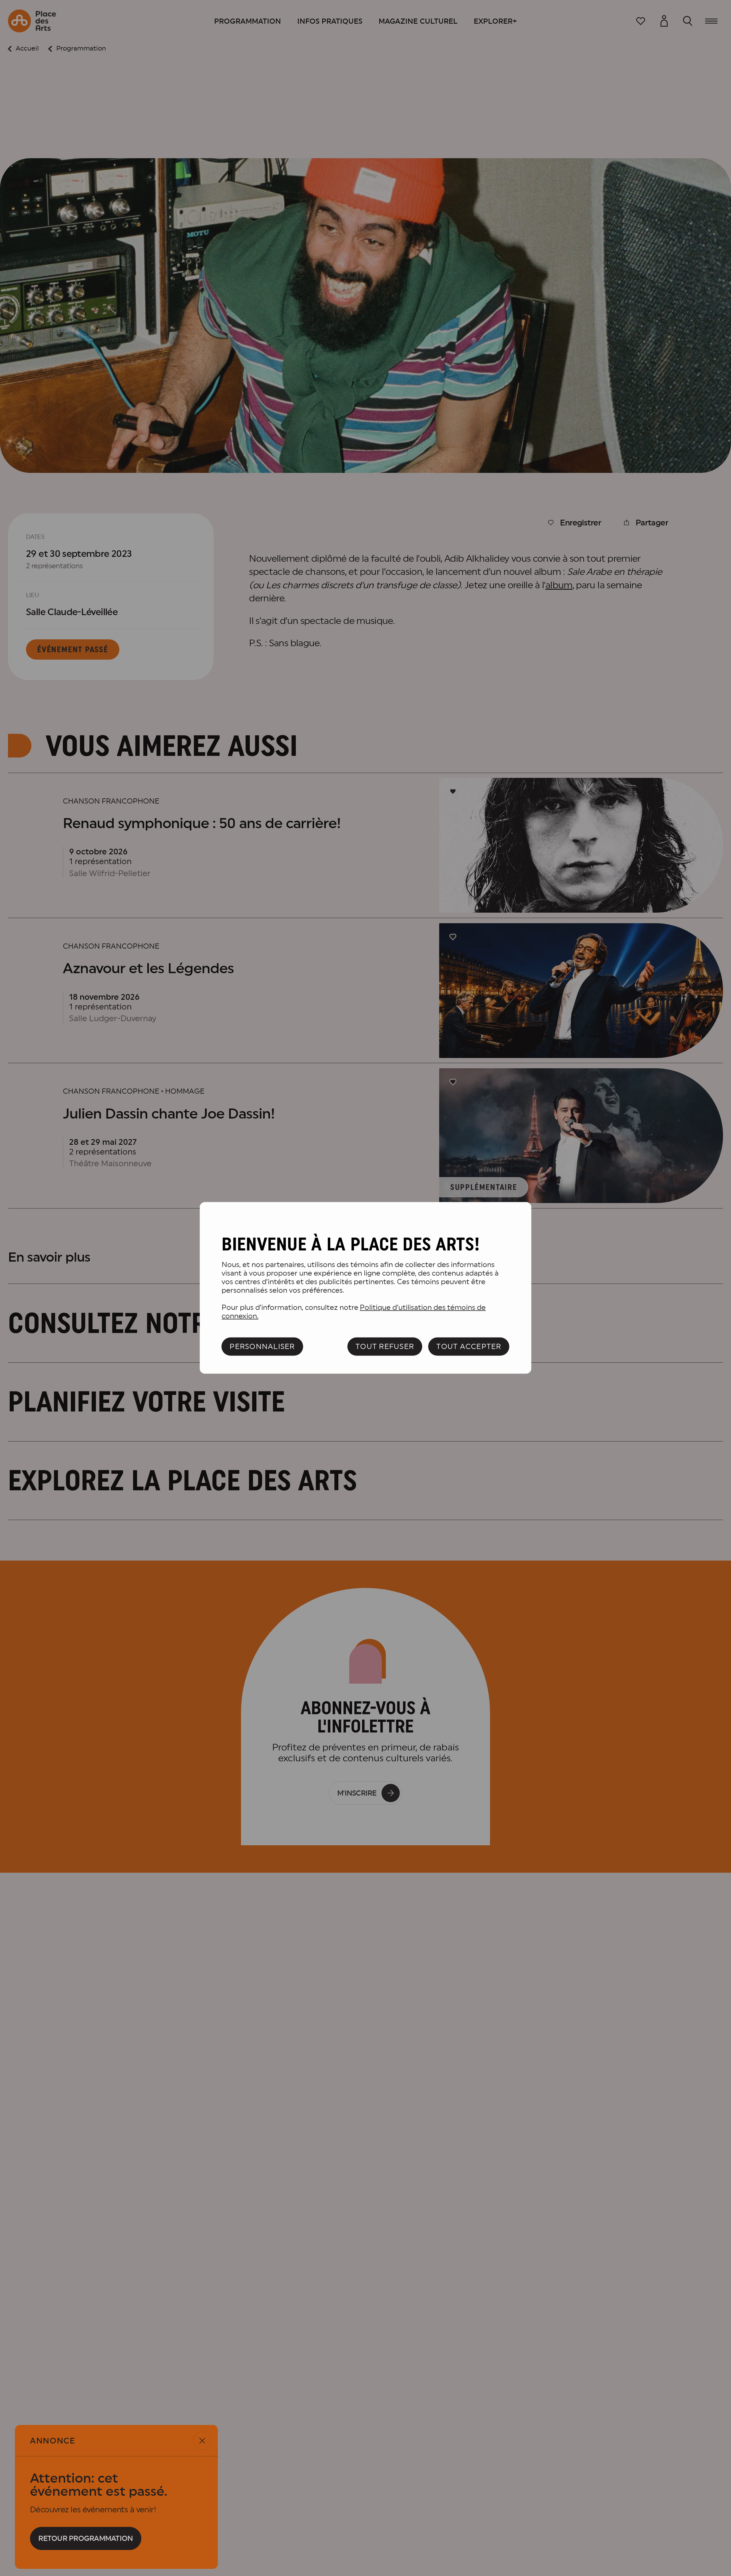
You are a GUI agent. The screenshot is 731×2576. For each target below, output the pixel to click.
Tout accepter (469, 1346)
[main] (366, 1288)
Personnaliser (262, 1346)
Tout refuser (385, 1346)
